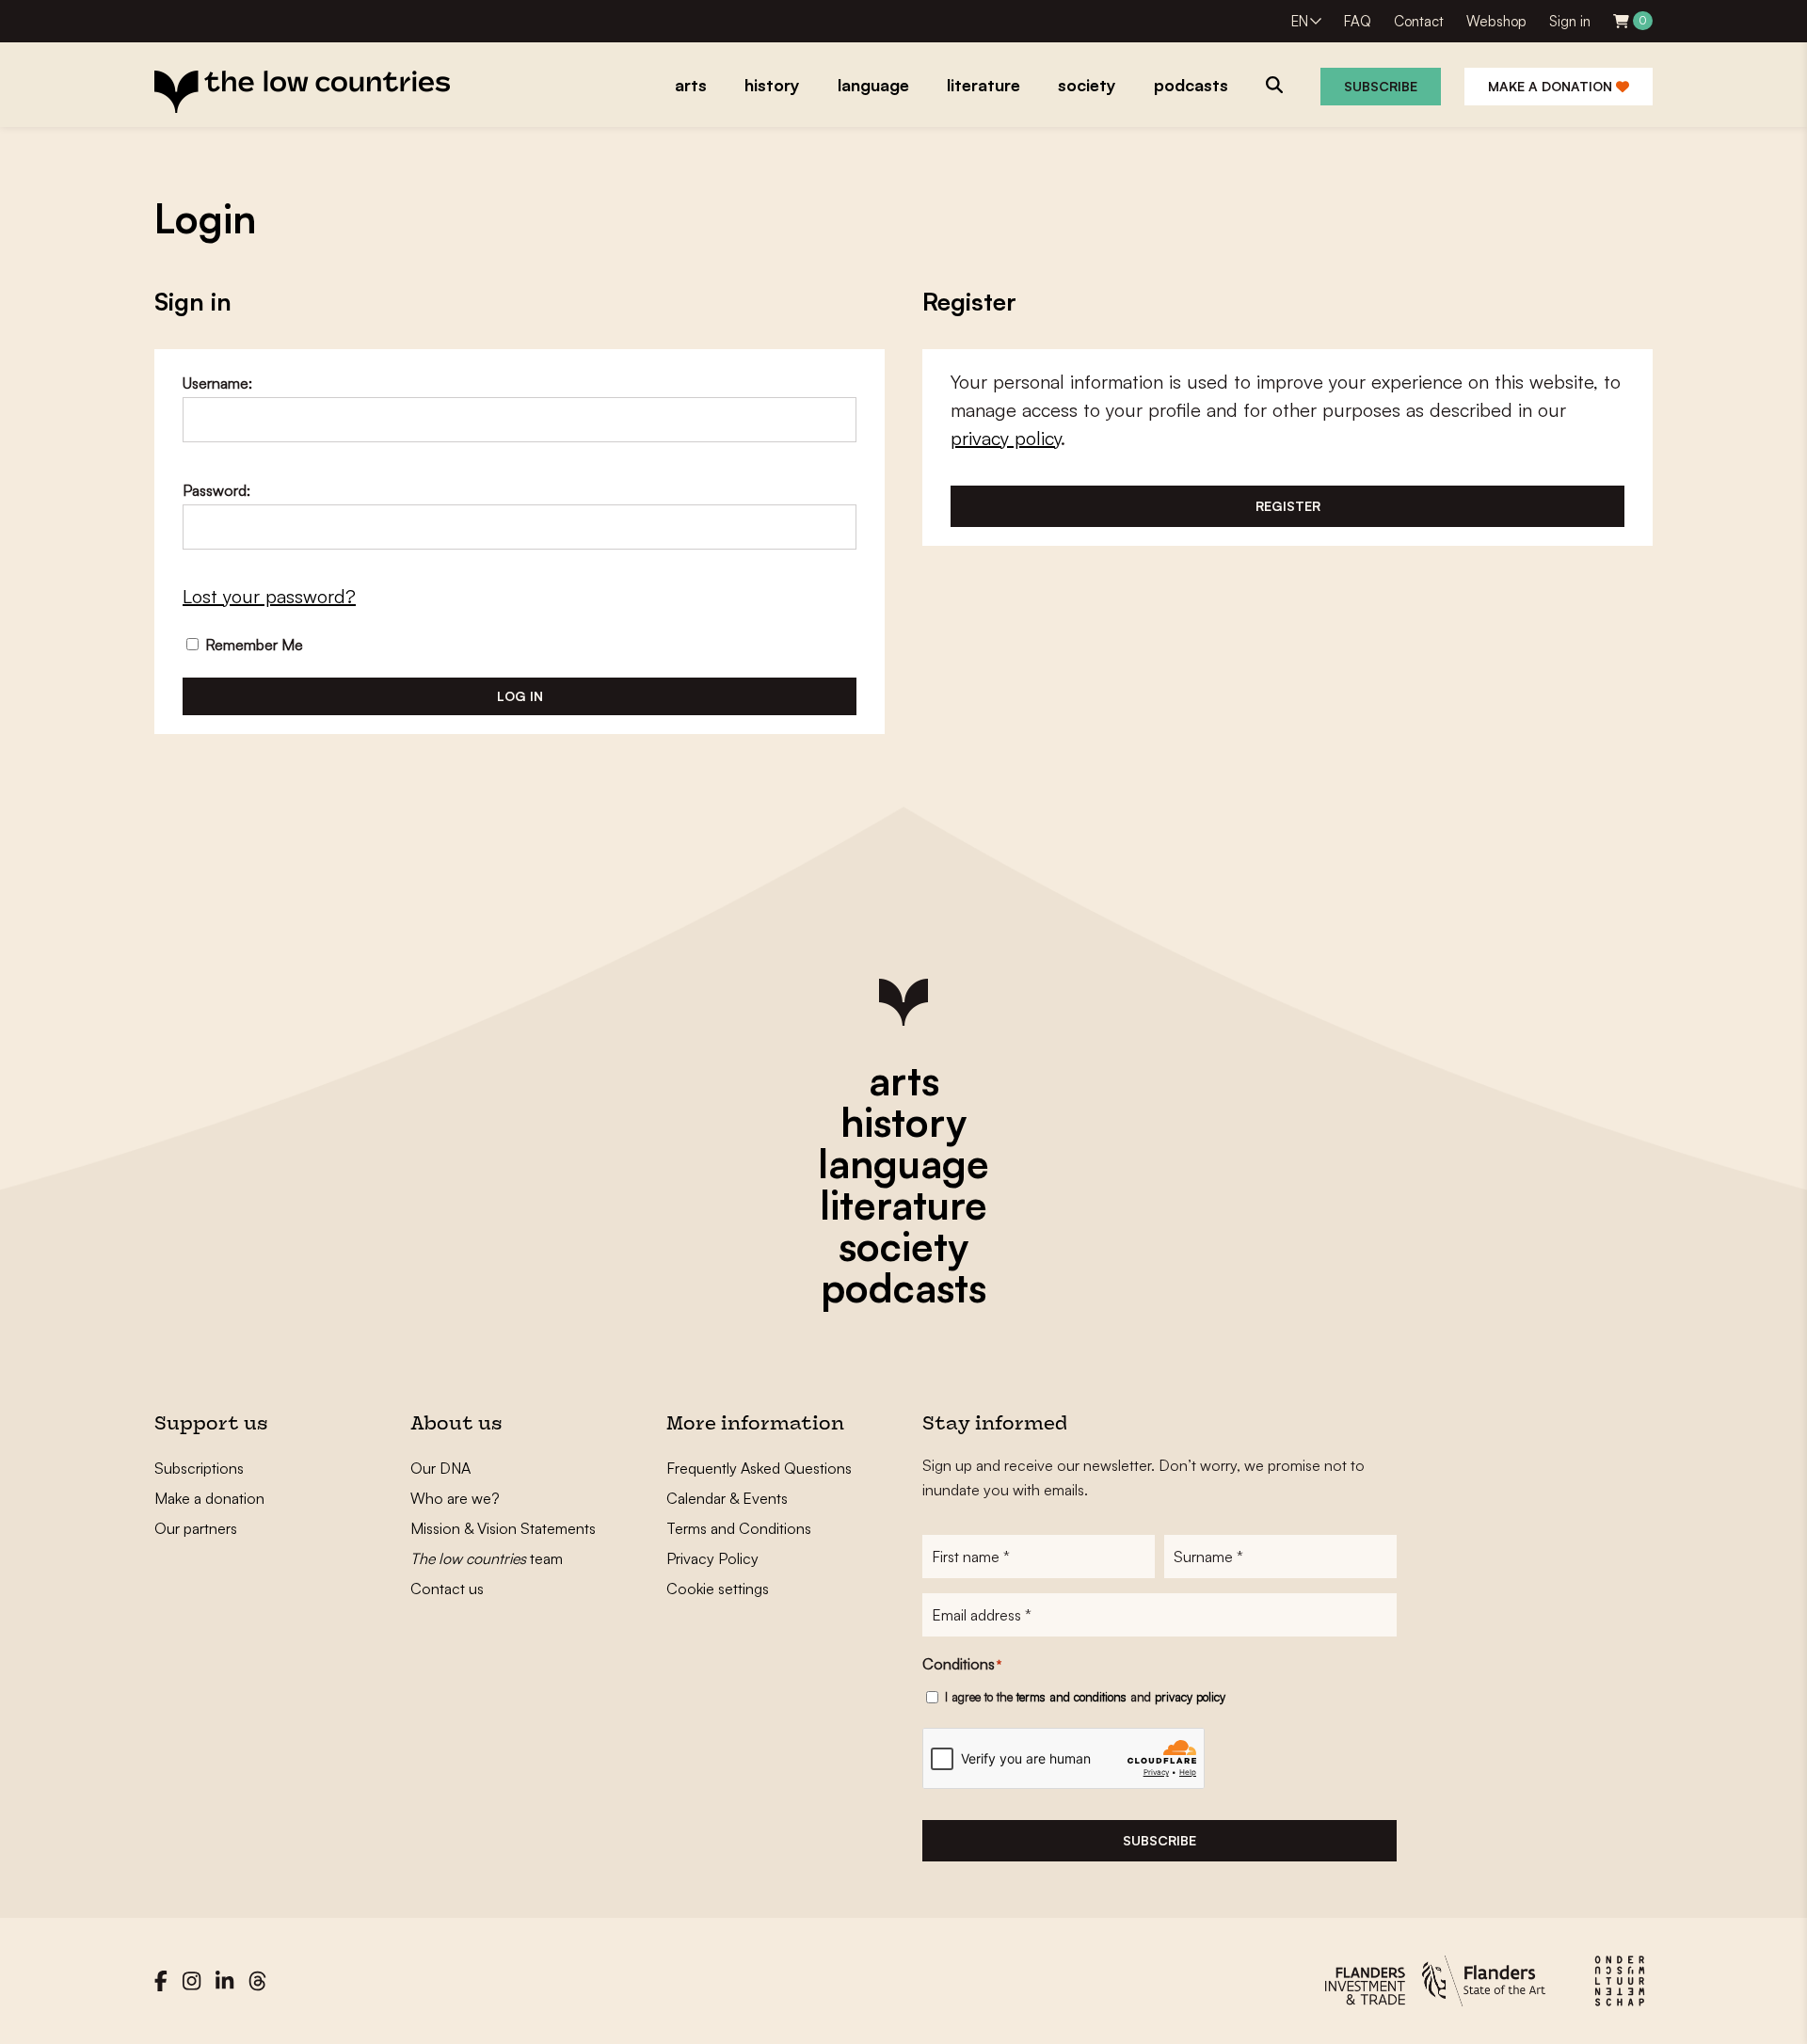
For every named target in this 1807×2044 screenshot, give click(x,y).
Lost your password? (269, 596)
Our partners (196, 1528)
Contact (1419, 21)
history (903, 1122)
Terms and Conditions (739, 1528)
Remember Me (252, 645)
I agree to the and (1085, 1697)
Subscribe (1381, 86)
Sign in (1570, 21)
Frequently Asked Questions (759, 1468)
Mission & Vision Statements (503, 1528)
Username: (217, 383)
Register (1288, 506)
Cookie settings (718, 1589)
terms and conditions (1071, 1697)
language (903, 1163)
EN (1300, 21)
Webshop (1496, 21)
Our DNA (440, 1468)
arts (904, 1080)
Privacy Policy (712, 1558)
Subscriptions (199, 1468)
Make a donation (1552, 86)
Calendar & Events (727, 1498)
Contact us (447, 1589)
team (487, 1558)
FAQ (1358, 21)
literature (903, 1205)
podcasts (903, 1287)
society (903, 1246)
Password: (216, 490)
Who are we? (455, 1498)
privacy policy (1006, 438)
